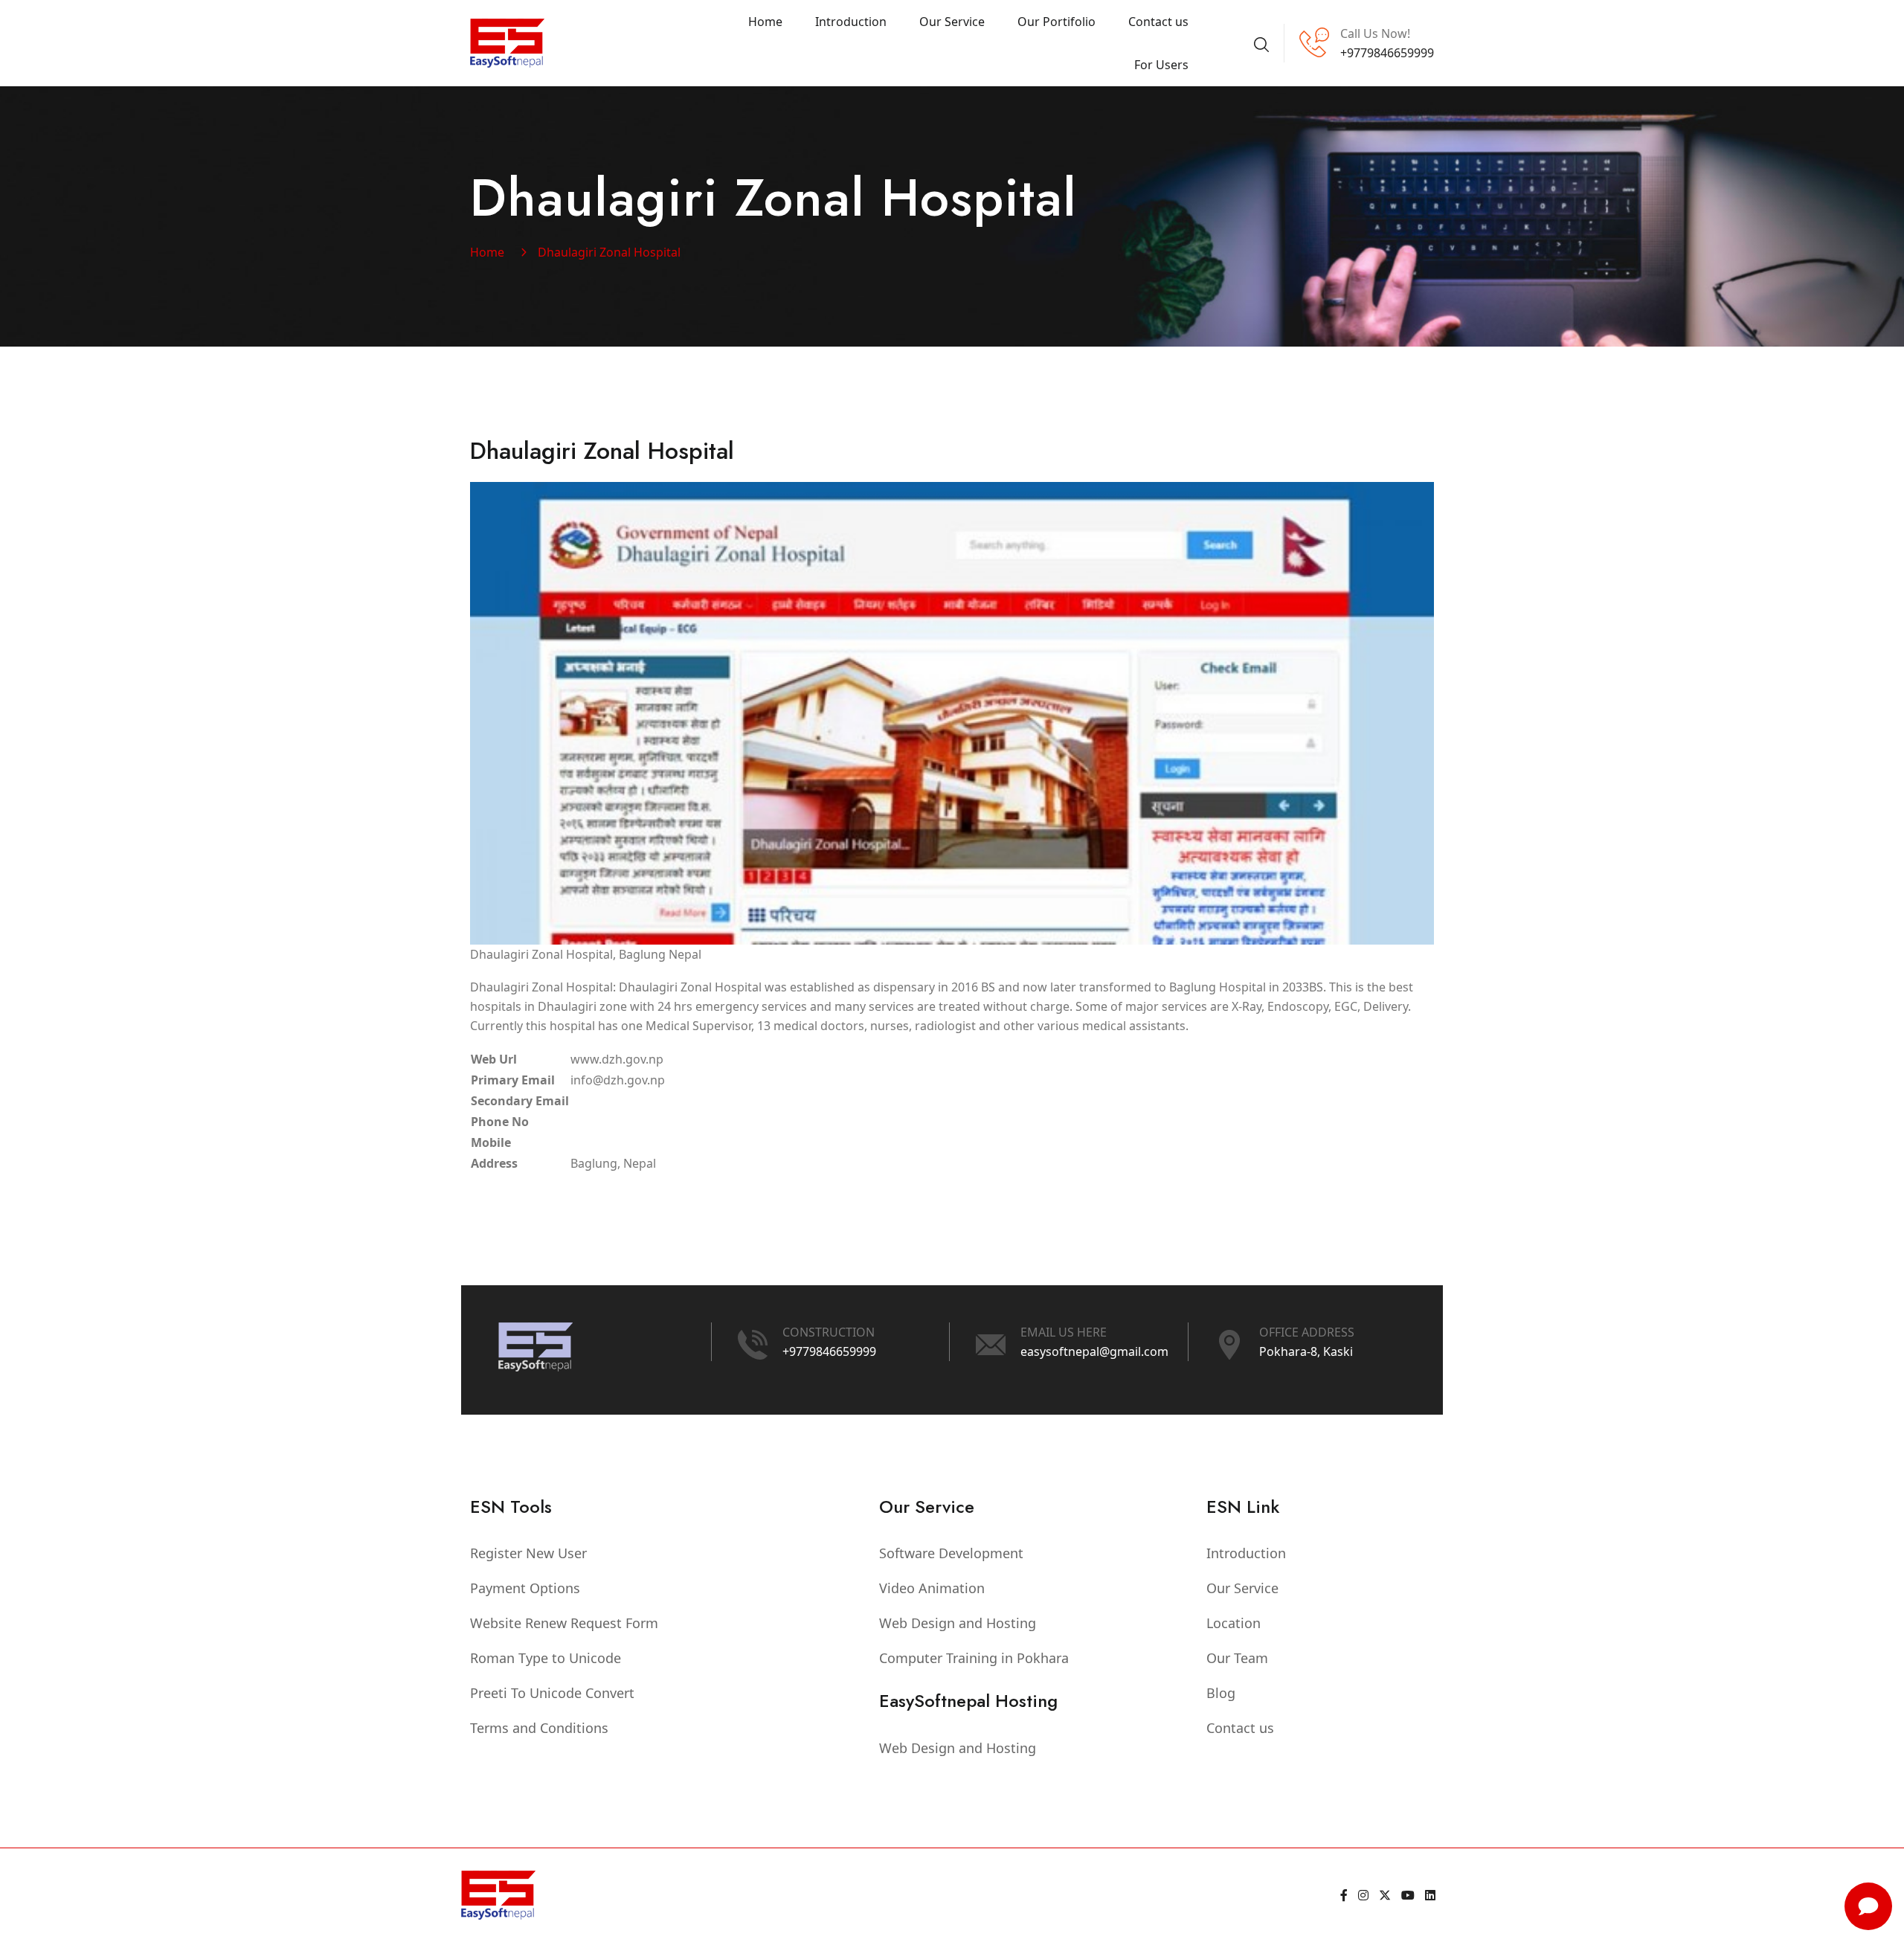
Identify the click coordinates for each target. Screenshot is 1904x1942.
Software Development (951, 1553)
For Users (1161, 65)
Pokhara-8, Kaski (1306, 1351)
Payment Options (525, 1588)
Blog (1221, 1693)
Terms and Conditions (539, 1728)
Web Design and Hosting (958, 1623)
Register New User (528, 1553)
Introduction (851, 22)
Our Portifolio (1056, 22)
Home (765, 22)
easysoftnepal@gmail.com (1094, 1351)
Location (1234, 1623)
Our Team (1237, 1658)
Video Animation (932, 1588)
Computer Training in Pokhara (974, 1658)
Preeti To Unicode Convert (552, 1693)
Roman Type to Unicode (546, 1658)
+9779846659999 (829, 1351)
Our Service (952, 22)
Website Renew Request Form (564, 1623)
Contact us (1158, 22)
